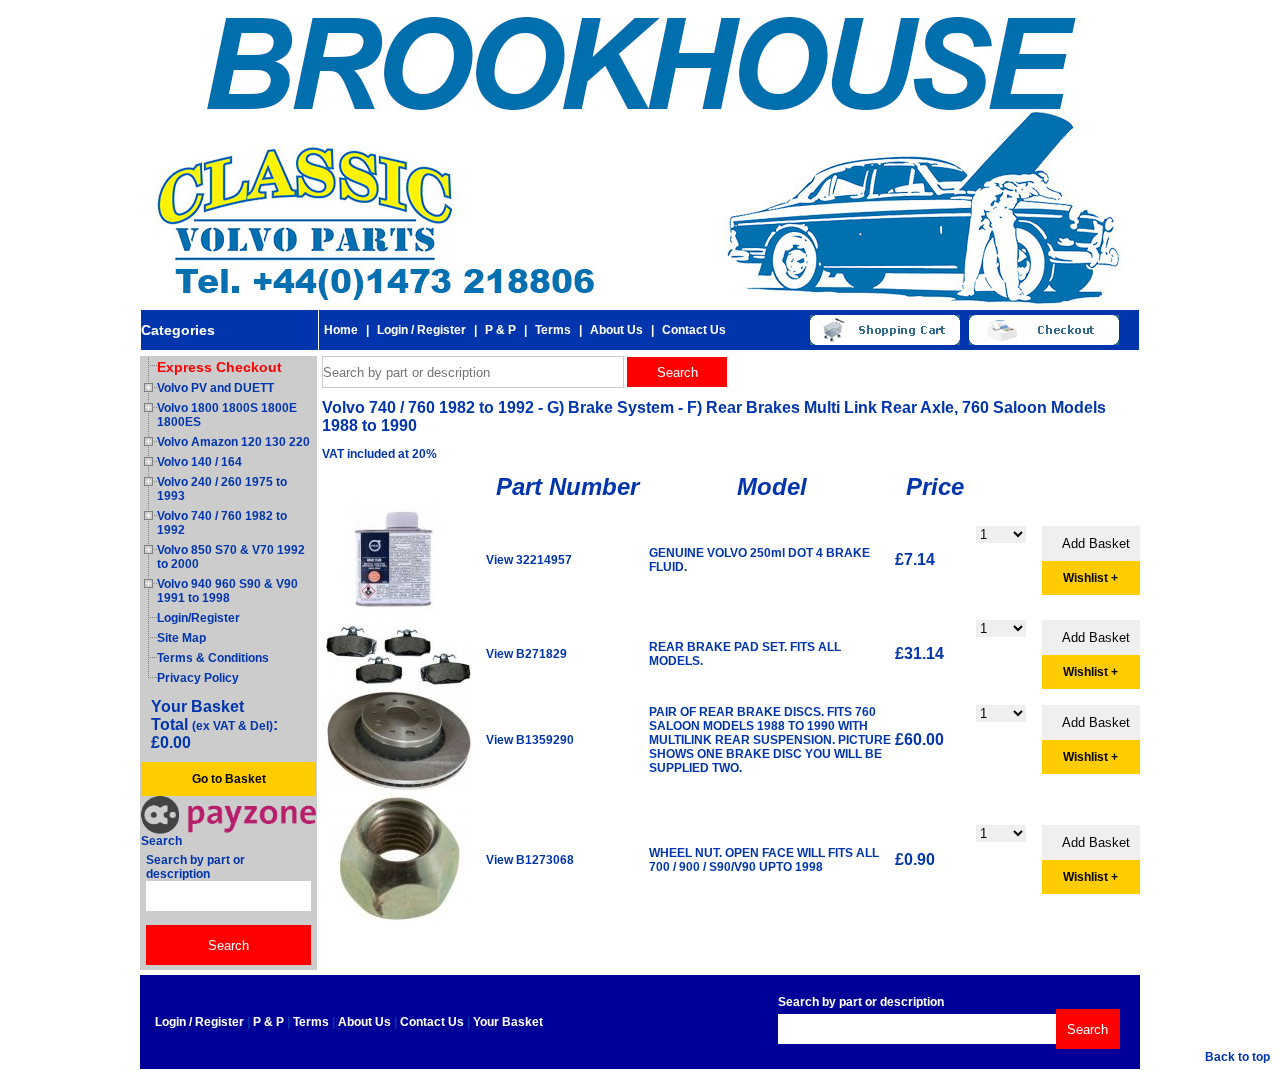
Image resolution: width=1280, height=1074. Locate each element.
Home (341, 330)
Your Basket (508, 1022)
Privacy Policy (198, 678)
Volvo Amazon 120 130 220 (233, 442)
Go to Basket (229, 779)
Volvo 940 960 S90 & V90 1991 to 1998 (227, 591)
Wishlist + (1090, 578)
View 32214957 (529, 560)
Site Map (181, 638)
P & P (500, 330)
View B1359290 (530, 740)
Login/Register (198, 618)
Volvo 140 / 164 (199, 462)
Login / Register (421, 330)
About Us (616, 330)
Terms (553, 330)
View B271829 (526, 654)
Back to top (1237, 1057)
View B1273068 (530, 860)
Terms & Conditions (213, 658)
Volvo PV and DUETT (215, 388)
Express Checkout (219, 367)
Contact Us (694, 330)
